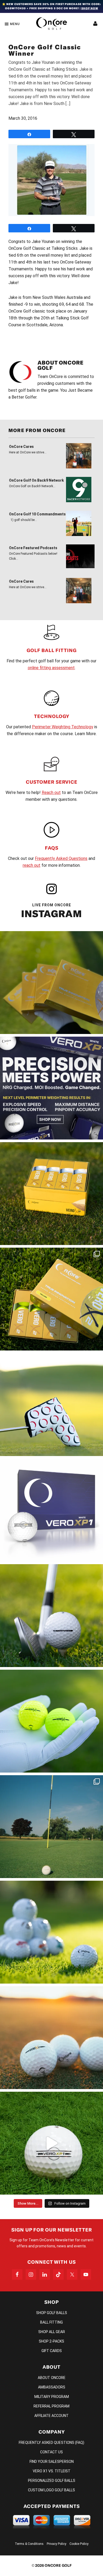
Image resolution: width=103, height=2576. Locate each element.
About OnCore (52, 2378)
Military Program (52, 2397)
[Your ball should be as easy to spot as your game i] (51, 1721)
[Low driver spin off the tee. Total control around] (51, 1194)
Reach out (51, 793)
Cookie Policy (79, 2544)
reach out (32, 865)
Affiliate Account (51, 2416)
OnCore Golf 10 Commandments (37, 514)
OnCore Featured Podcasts (33, 548)
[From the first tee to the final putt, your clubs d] (51, 1405)
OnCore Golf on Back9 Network (36, 480)
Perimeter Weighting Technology (63, 727)
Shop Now (90, 8)
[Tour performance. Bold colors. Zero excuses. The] (51, 1299)
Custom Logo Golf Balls (51, 2490)
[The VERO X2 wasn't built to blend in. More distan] (51, 2038)
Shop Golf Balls (52, 2313)
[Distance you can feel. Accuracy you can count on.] (51, 1088)
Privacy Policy (57, 2544)
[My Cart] (95, 24)
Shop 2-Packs (51, 2341)
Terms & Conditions (29, 2544)
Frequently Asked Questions (61, 858)
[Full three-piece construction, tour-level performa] (51, 983)
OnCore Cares (21, 447)
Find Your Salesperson (52, 2462)
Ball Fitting (51, 2322)
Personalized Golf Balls (52, 2481)
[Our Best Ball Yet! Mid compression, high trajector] (51, 2143)
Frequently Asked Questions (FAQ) (51, 2443)
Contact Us (51, 2452)
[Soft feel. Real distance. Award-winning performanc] (51, 1616)
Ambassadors (52, 2387)
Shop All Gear (52, 2332)
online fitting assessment (51, 668)
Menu (15, 24)
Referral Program (51, 2406)
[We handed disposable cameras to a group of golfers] (51, 1827)
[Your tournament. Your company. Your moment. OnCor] (51, 1932)
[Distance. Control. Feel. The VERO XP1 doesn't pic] (51, 1510)
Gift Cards (52, 2351)
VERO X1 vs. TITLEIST (52, 2471)
